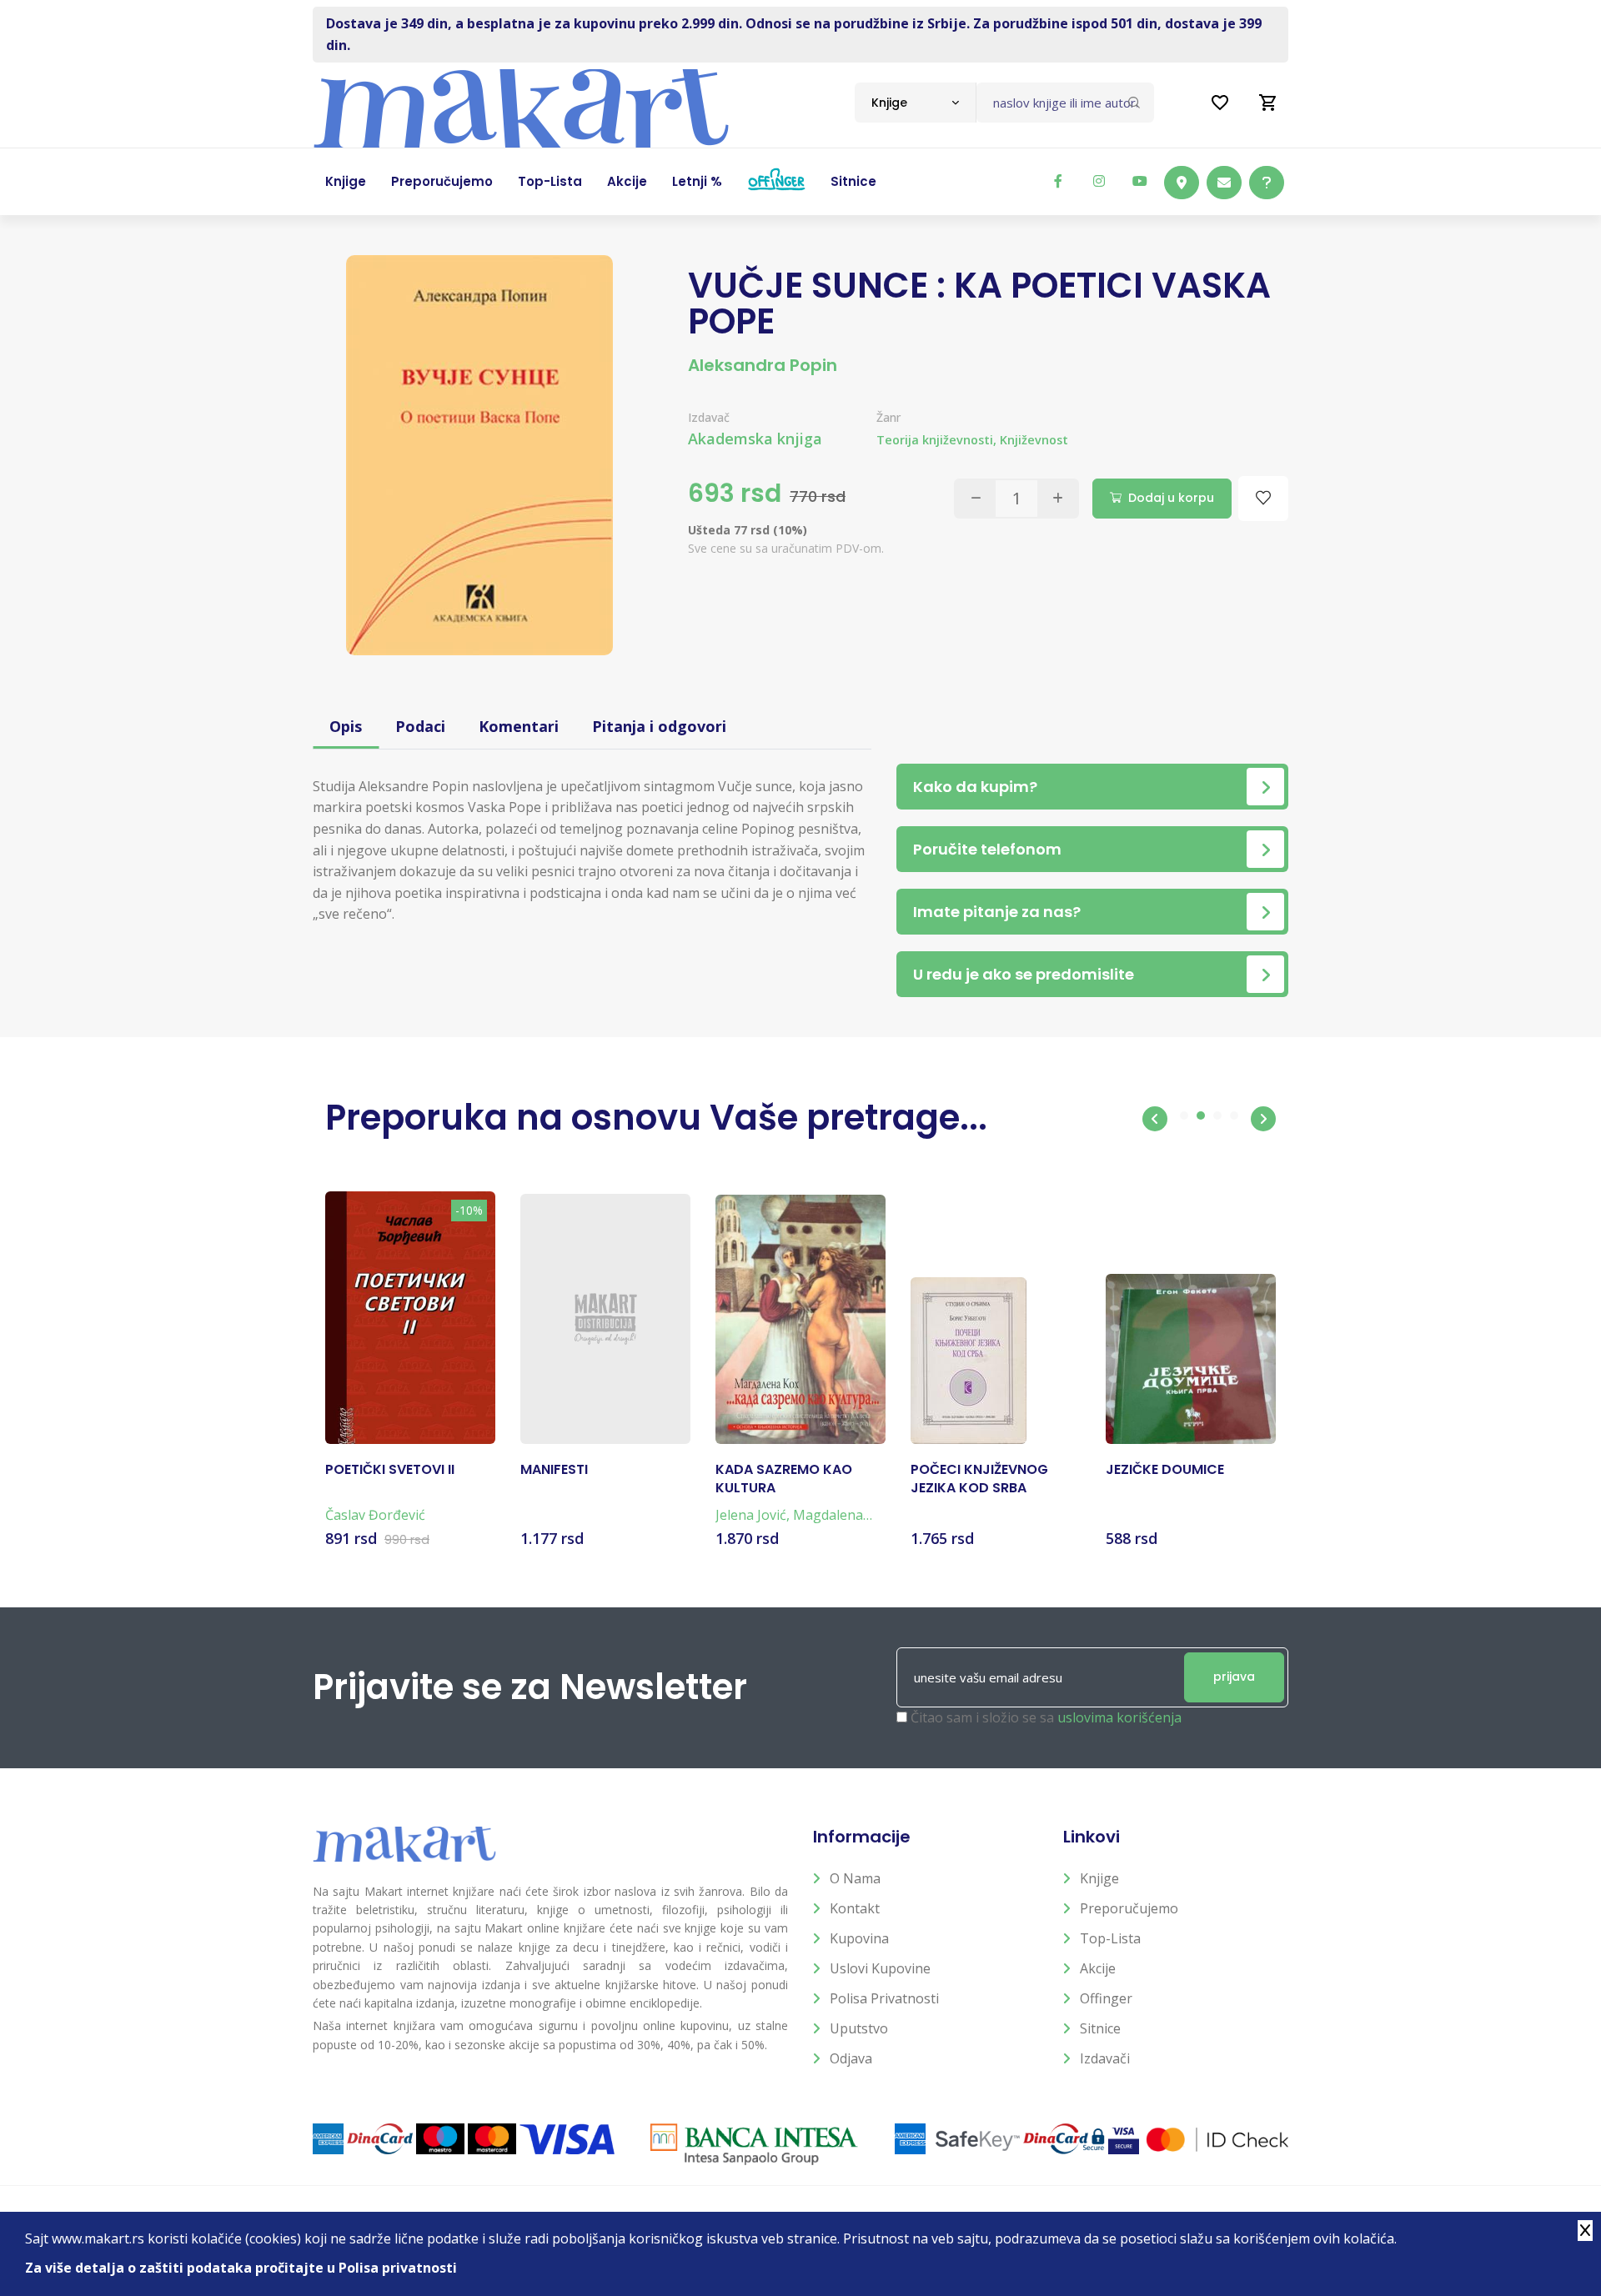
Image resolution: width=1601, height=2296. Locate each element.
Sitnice (1100, 2028)
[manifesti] (605, 1319)
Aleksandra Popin (763, 365)
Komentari (519, 726)
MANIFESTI (554, 1470)
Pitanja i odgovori (659, 726)
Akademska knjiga (755, 439)
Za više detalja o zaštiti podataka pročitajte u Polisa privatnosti (241, 2268)
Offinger (1106, 1998)
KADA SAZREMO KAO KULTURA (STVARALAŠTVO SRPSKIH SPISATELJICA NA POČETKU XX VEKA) (790, 1479)
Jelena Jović (751, 1515)
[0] (1268, 103)
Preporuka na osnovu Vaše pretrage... (656, 1118)
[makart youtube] (1140, 181)
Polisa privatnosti (884, 1998)
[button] (1155, 1119)
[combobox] (915, 103)
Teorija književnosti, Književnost (972, 440)
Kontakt (855, 1908)
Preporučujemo (1129, 1908)
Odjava (851, 2058)
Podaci (420, 726)
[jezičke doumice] (1191, 1359)
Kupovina (859, 1938)
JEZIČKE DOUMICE (1165, 1470)
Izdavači (1105, 2058)
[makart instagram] (1099, 181)
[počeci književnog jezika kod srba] (969, 1361)
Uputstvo (859, 2028)
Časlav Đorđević (375, 1515)
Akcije (1098, 1968)
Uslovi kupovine (880, 1968)
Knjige (1099, 1878)
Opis (346, 726)
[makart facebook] (1058, 181)
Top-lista (1110, 1938)
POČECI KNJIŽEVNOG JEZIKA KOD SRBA (979, 1479)
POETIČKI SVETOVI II (390, 1470)
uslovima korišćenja (1119, 1717)
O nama (855, 1878)
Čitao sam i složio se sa (1046, 1717)
